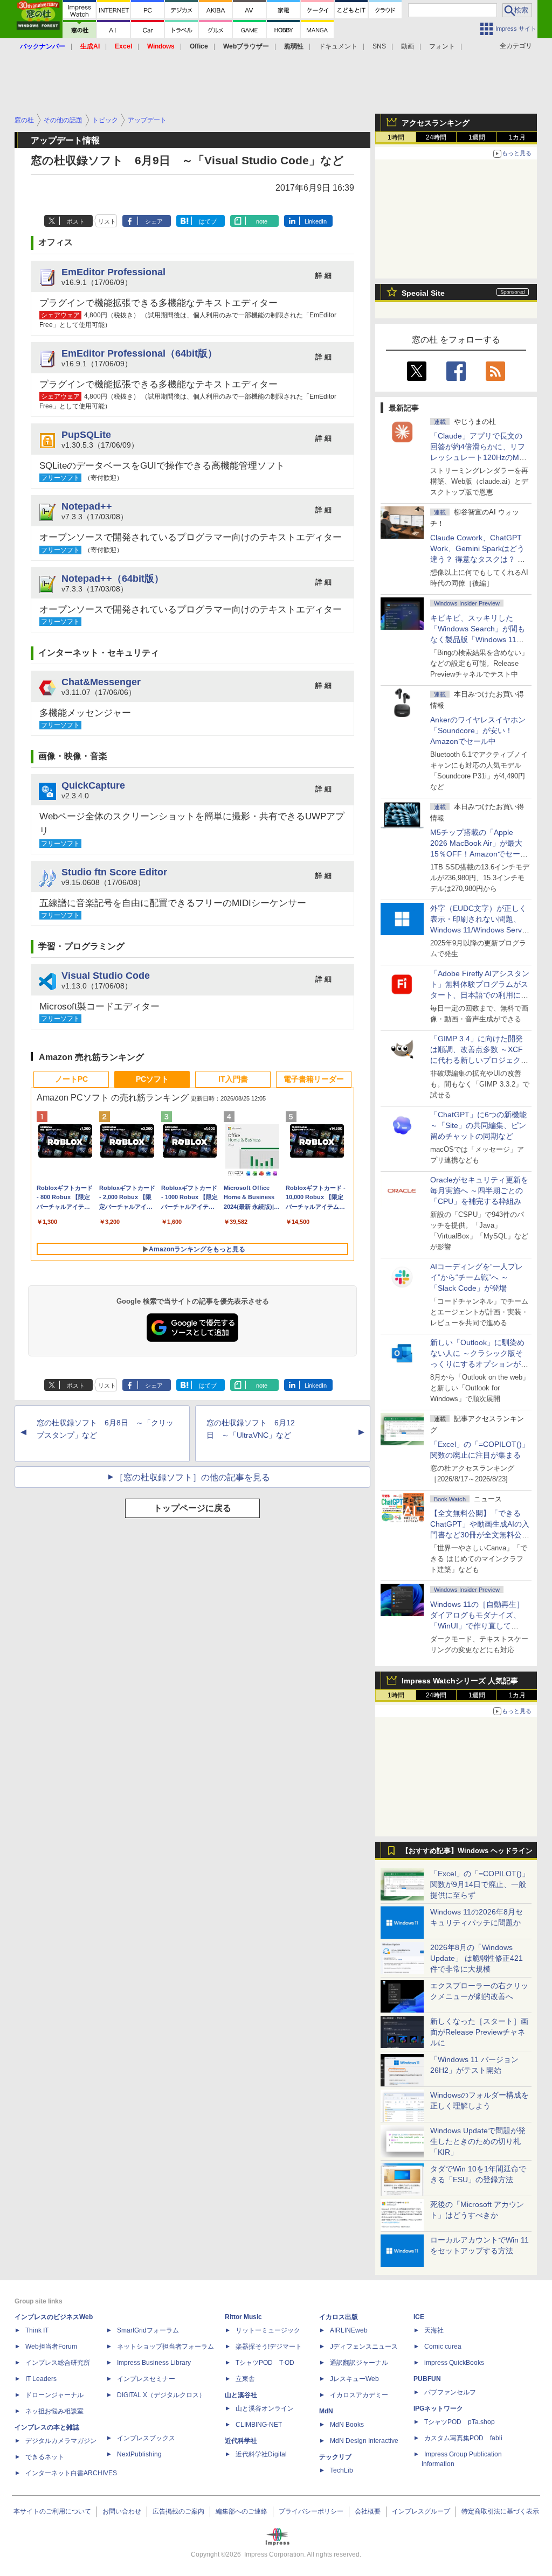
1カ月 (517, 137)
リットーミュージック (268, 2330)
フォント (442, 46)
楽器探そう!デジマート (269, 2347)
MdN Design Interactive (364, 2441)
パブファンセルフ (450, 2392)
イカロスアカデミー (359, 2395)
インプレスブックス (146, 2438)
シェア (154, 221)
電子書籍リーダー (314, 1079)
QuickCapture (93, 785)
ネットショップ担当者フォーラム (165, 2347)
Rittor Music (243, 2317)
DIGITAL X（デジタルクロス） (161, 2395)
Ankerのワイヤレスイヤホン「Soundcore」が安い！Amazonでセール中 (478, 730)
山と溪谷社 (241, 2395)
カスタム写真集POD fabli (463, 2438)
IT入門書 (233, 1079)
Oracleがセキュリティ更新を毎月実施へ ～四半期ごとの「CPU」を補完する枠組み (479, 1190)
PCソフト (152, 1079)
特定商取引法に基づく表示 (500, 2511)
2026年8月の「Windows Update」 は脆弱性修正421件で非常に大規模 (477, 1958)
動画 (408, 46)
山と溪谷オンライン (265, 2408)
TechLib (341, 2470)
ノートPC (71, 1079)
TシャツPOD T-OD (265, 2363)
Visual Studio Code (106, 975)
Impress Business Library (154, 2363)
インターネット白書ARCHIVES (71, 2473)
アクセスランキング (436, 123)
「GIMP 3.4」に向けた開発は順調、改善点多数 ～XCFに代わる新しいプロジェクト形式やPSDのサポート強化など (479, 1060)
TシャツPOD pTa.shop (460, 2422)
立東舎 (245, 2379)
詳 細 (323, 276)
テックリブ (335, 2457)
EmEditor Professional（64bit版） (139, 353)
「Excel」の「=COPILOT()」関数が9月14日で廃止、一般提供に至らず (480, 1884)
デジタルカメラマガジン (61, 2441)
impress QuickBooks (454, 2363)
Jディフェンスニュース (364, 2347)
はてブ (208, 221)
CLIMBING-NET (259, 2425)
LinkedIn (316, 221)
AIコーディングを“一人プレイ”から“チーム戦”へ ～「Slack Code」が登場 (477, 1277)
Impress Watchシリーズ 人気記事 (460, 1681)
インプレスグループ (421, 2511)
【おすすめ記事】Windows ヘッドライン (467, 1851)
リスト (107, 221)
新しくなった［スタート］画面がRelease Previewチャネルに (479, 2032)
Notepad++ (87, 506)
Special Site (423, 293)
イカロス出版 (339, 2317)
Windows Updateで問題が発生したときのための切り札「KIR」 (478, 2141)
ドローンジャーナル (54, 2395)
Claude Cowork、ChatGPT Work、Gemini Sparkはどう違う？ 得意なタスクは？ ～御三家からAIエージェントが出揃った (479, 559)
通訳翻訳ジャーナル (359, 2363)
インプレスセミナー (146, 2379)
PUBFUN (427, 2379)
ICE (419, 2317)
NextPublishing (139, 2454)
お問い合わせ (122, 2511)
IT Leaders (41, 2379)
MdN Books (347, 2425)
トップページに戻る (192, 1508)
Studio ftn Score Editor (114, 872)
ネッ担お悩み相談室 (54, 2411)
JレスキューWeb (354, 2379)
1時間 (396, 137)
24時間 (436, 137)
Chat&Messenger (101, 682)
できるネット (45, 2457)
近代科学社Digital (261, 2454)
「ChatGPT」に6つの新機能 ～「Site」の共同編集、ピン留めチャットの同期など (478, 1125)
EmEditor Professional (113, 272)
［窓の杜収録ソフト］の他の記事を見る (192, 1477)
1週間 (477, 137)
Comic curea (443, 2347)
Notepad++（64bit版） (113, 578)
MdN (326, 2411)
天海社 (434, 2330)
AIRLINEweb (349, 2330)
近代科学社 (241, 2441)
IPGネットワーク (438, 2408)
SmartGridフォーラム (148, 2330)
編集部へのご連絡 (241, 2511)
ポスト (76, 221)
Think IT (37, 2330)
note (262, 221)
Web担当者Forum (51, 2347)
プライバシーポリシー (311, 2511)
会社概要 (368, 2511)
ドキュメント (338, 46)
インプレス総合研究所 (58, 2363)
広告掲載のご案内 (178, 2511)
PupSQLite (86, 434)
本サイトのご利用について (52, 2511)
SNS (379, 46)
